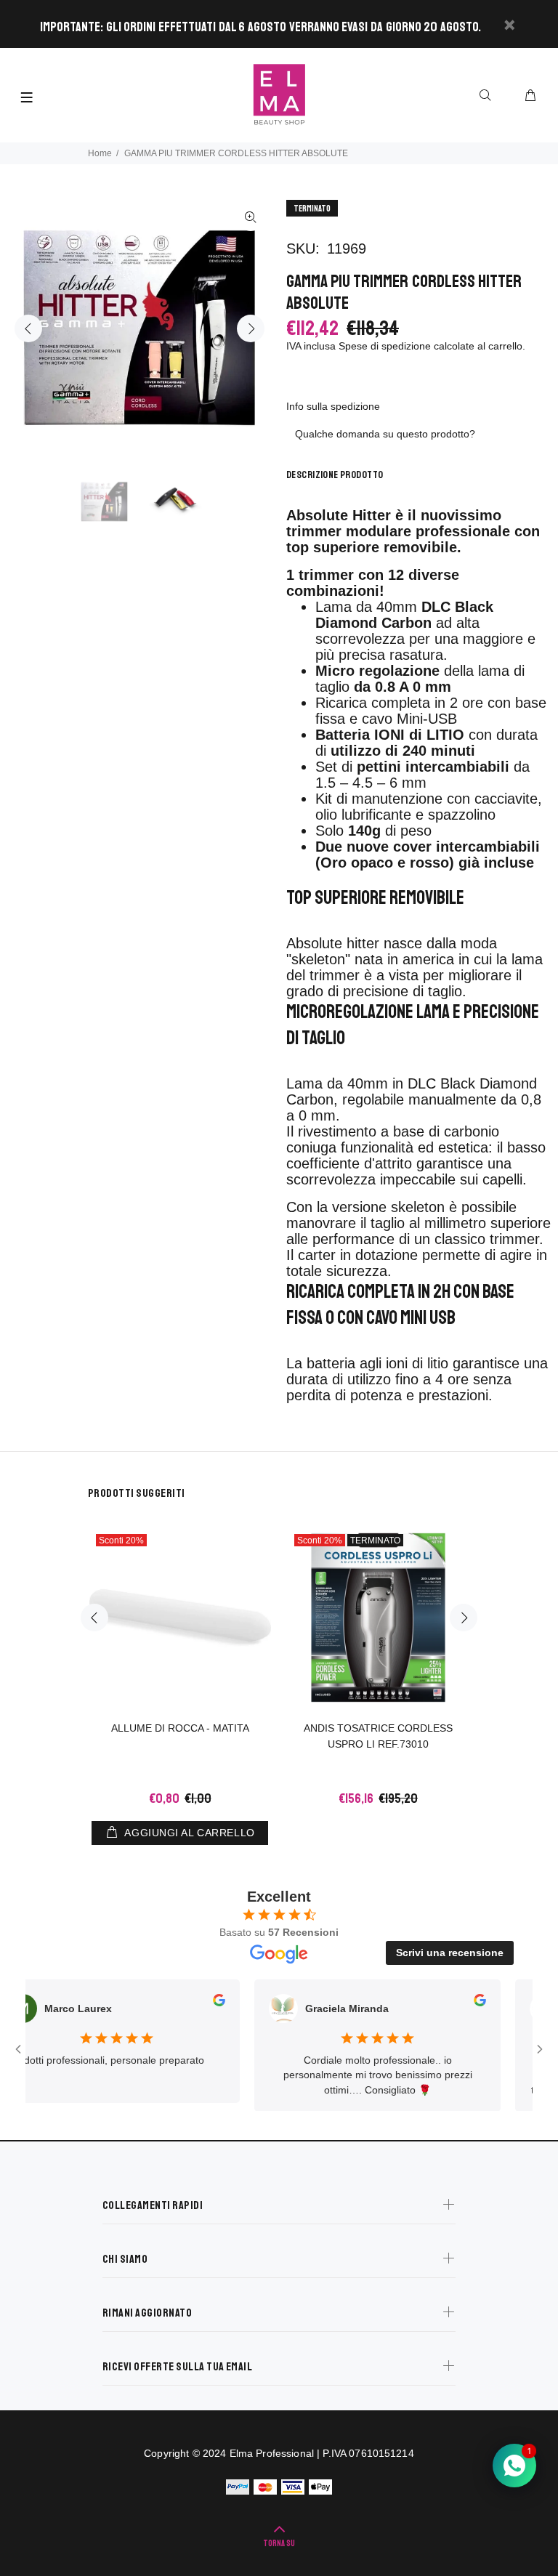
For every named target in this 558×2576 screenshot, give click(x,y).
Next (251, 328)
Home (100, 153)
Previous (28, 328)
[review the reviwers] (192, 2003)
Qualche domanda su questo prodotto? (385, 434)
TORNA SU (279, 2544)
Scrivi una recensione (450, 1953)
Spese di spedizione (385, 346)
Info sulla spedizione (333, 406)
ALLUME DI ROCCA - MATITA (180, 1728)
